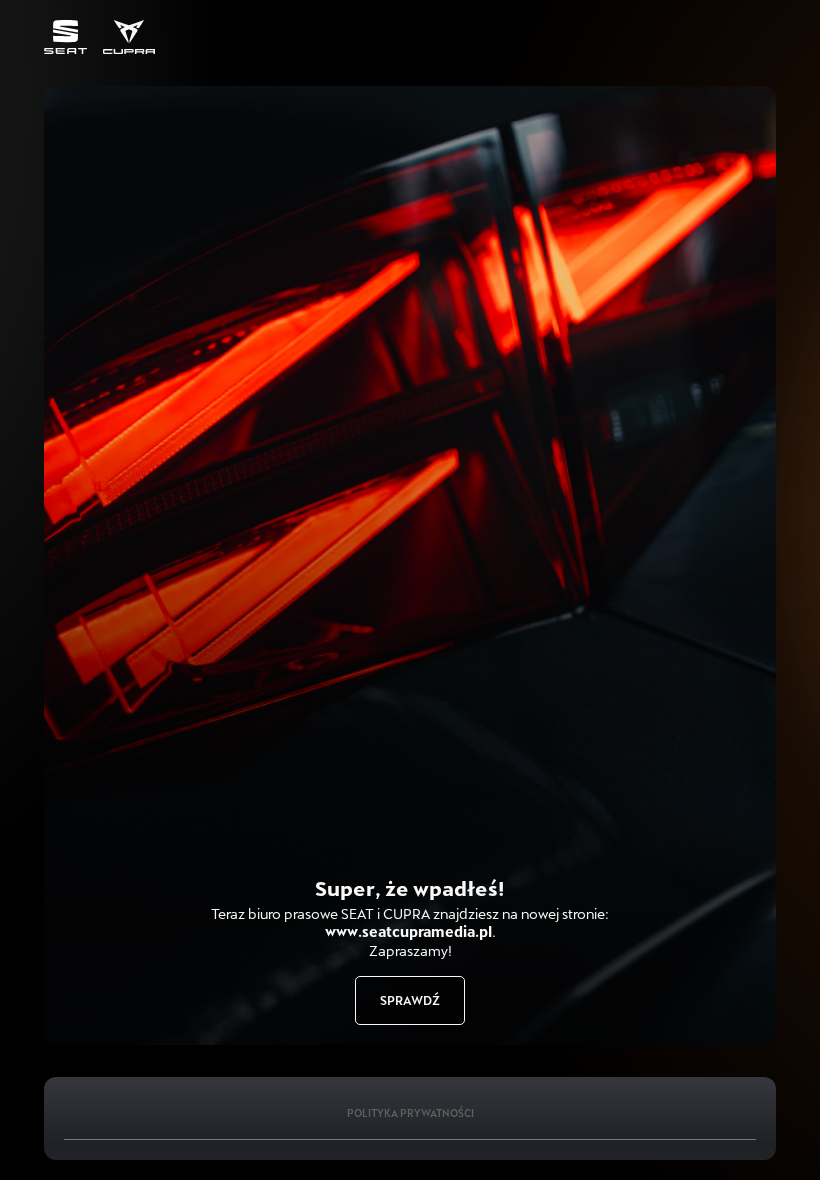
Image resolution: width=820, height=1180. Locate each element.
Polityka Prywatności (410, 1113)
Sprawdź (410, 1000)
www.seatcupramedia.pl (408, 931)
